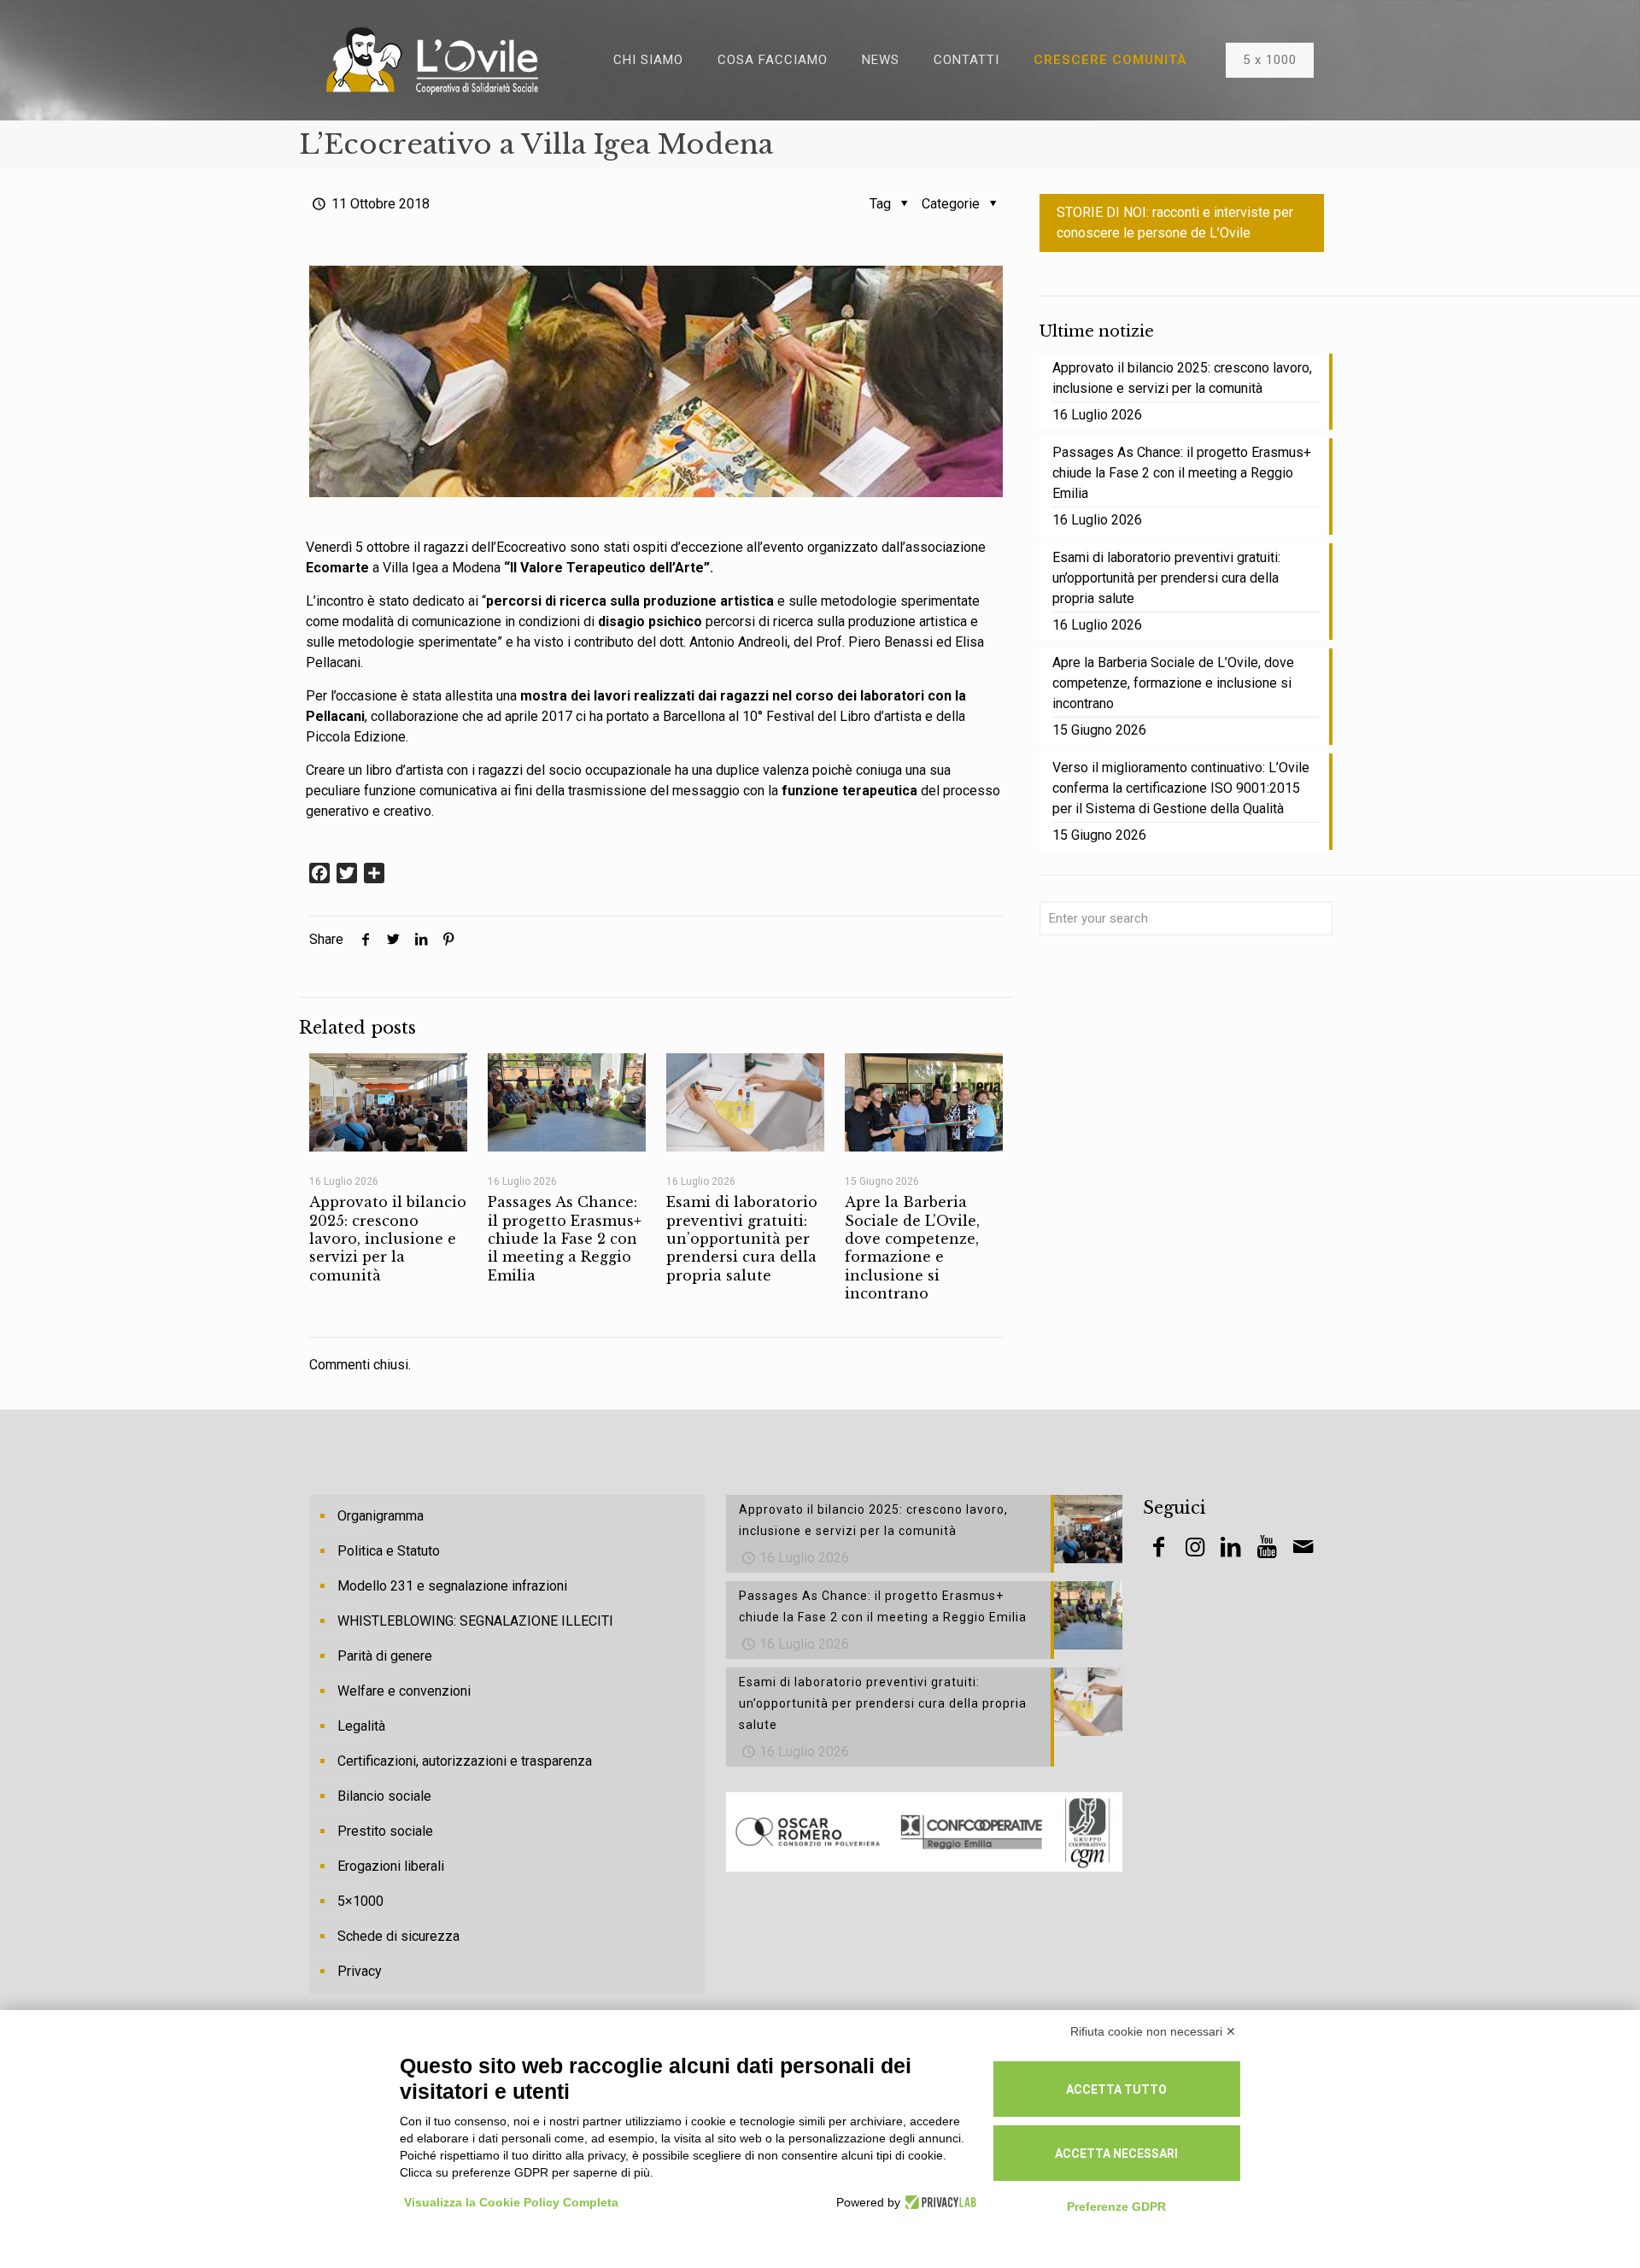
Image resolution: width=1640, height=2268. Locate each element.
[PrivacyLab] (938, 2202)
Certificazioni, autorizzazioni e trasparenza (465, 1761)
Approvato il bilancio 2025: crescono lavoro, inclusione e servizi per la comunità (388, 1238)
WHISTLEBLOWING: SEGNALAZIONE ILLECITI (475, 1621)
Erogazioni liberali (391, 1866)
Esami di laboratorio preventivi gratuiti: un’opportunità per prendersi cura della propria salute (742, 1238)
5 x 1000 (1270, 60)
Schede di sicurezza (398, 1936)
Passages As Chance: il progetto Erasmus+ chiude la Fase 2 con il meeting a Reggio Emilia (565, 1238)
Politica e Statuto (389, 1551)
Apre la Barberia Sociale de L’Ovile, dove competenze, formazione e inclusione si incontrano (912, 1247)
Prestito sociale (385, 1831)
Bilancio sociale (384, 1796)
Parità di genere (385, 1656)
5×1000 (360, 1901)
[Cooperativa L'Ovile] (432, 60)
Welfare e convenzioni (404, 1691)
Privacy (360, 1971)
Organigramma (381, 1516)
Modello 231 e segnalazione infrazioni (452, 1586)
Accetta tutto (1116, 2089)
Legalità (361, 1726)
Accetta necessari (1116, 2154)
